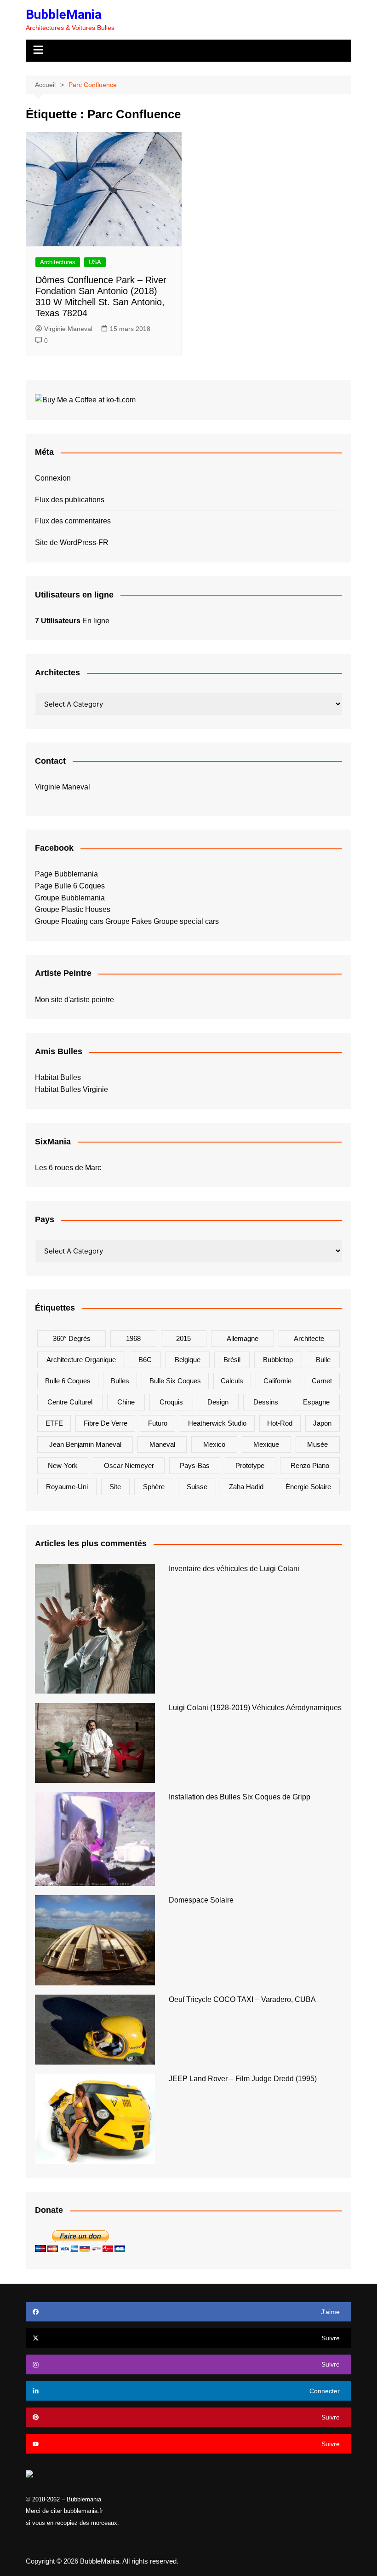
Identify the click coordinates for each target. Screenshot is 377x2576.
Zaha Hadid (246, 1487)
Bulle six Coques (175, 1381)
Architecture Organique (81, 1360)
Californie (277, 1381)
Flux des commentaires (73, 521)
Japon (322, 1423)
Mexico (214, 1444)
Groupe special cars (186, 921)
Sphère (154, 1487)
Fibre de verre (106, 1423)
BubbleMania (64, 15)
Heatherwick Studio (217, 1423)
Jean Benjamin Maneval (85, 1444)
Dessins (266, 1402)
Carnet (322, 1381)
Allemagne (243, 1338)
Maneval (162, 1444)
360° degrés (72, 1338)
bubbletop (278, 1360)
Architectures (58, 262)
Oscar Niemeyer (129, 1465)
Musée (317, 1444)
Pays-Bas (195, 1465)
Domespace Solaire (201, 1900)
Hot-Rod (280, 1423)
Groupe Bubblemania (70, 898)
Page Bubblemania (66, 874)
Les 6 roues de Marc (68, 1168)
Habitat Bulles (58, 1077)
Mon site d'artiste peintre (74, 1000)
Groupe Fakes (129, 921)
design (218, 1402)
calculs (232, 1381)
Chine (126, 1402)
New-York (63, 1465)
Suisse (197, 1487)
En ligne (72, 621)
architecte (309, 1338)
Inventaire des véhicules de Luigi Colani (234, 1569)
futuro (158, 1423)
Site (115, 1487)
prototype (250, 1465)
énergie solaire (308, 1487)
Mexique (266, 1444)
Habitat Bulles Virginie (71, 1089)
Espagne (316, 1402)
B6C (145, 1360)
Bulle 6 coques (68, 1381)
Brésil (232, 1360)
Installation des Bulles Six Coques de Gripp (240, 1797)
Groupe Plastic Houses (73, 909)
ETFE (54, 1423)
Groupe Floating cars (69, 921)
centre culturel (70, 1402)
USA (95, 262)
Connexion (53, 478)
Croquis (171, 1402)
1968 (133, 1338)
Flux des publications (70, 500)
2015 (183, 1338)
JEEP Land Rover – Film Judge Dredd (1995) (243, 2079)
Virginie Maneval (68, 329)
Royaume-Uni (67, 1487)
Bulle (323, 1360)
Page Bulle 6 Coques (70, 886)
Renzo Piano (310, 1465)
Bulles (120, 1381)
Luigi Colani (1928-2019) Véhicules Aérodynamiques (255, 1708)
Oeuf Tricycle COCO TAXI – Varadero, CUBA (242, 1999)
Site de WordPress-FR (72, 542)
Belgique (188, 1360)
